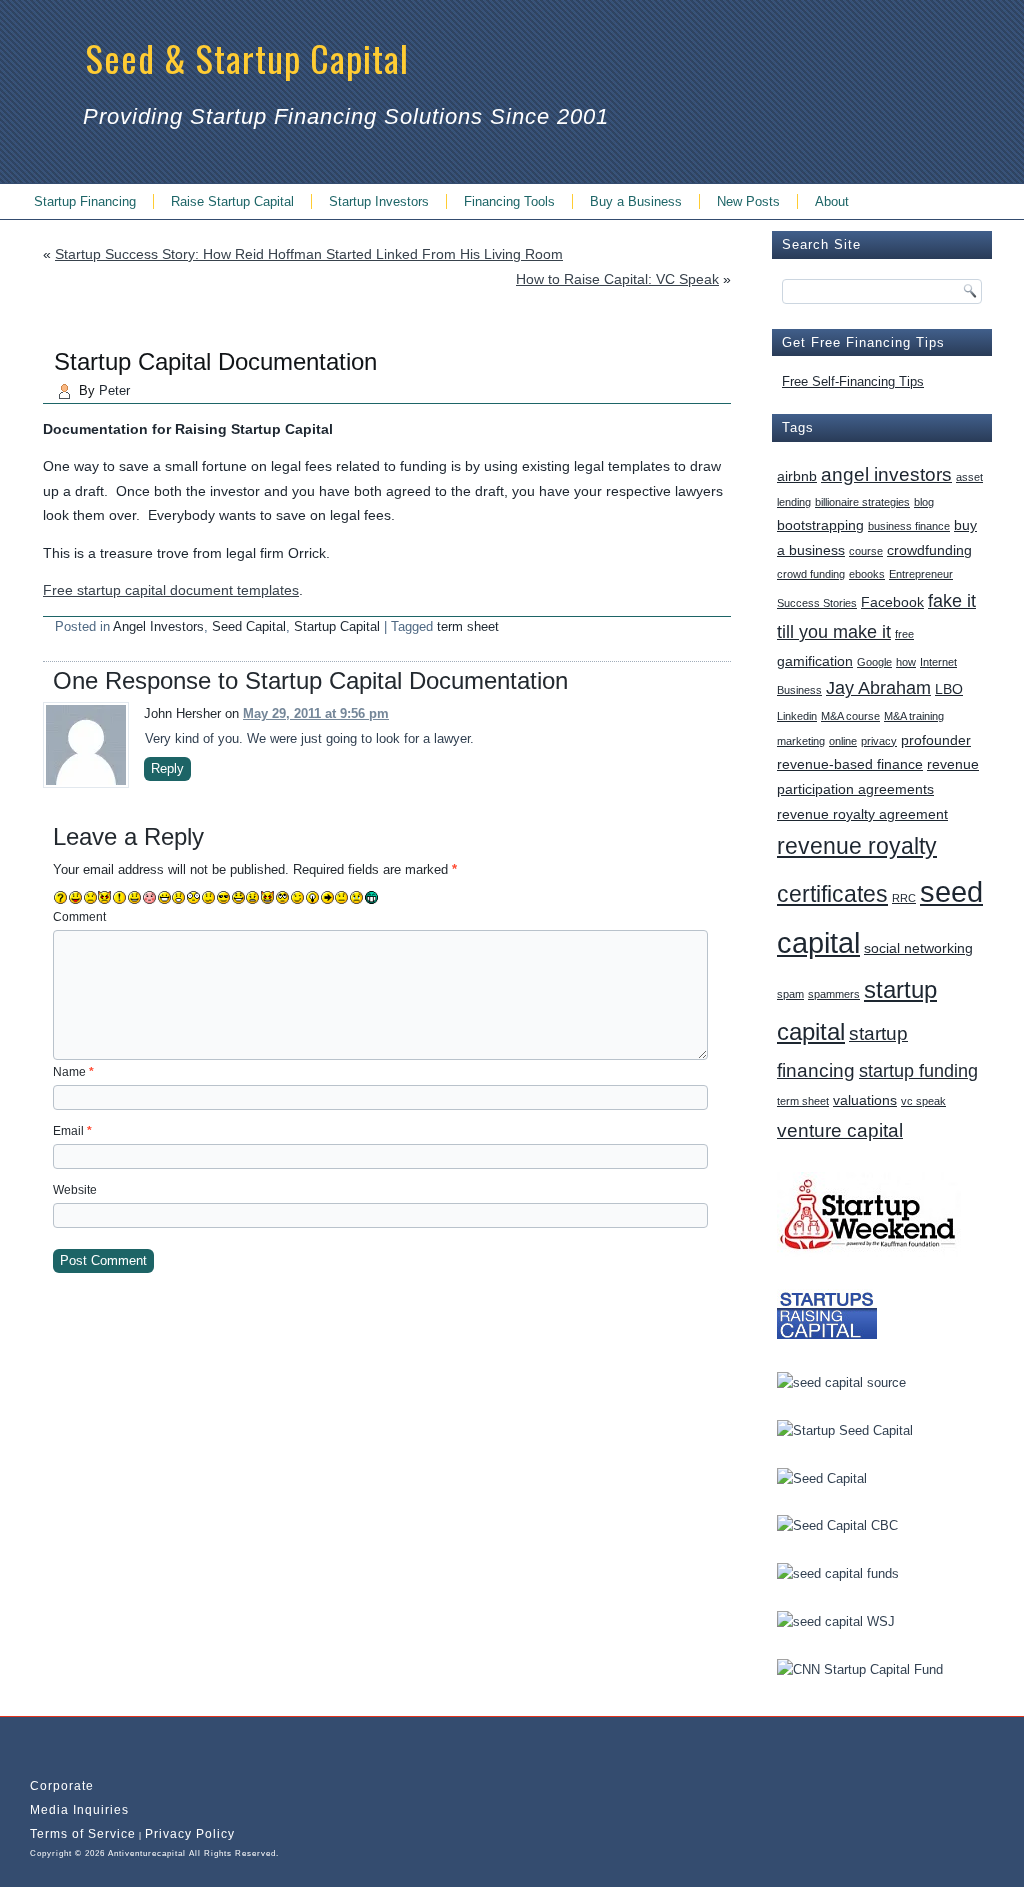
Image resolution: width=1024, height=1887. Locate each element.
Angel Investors (158, 626)
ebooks (867, 574)
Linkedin (797, 716)
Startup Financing (85, 201)
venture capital (840, 1130)
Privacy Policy (190, 1834)
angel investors (886, 474)
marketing (801, 741)
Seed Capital (249, 626)
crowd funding (811, 574)
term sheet (468, 626)
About (832, 201)
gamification (815, 661)
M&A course (850, 716)
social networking (918, 948)
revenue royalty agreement (862, 814)
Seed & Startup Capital (247, 57)
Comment (79, 917)
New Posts (748, 201)
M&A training (914, 716)
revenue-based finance (850, 764)
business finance (909, 526)
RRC (904, 898)
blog (924, 502)
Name (73, 1072)
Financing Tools (509, 201)
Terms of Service (83, 1834)
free (904, 634)
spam (790, 994)
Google (874, 662)
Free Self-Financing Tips (853, 381)
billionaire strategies (862, 502)
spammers (834, 994)
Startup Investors (379, 201)
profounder (936, 740)
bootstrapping (820, 525)
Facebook (892, 602)
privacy (879, 741)
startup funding (918, 1071)
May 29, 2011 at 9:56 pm (316, 713)
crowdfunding (929, 550)
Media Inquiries (79, 1810)
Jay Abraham (878, 688)
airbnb (797, 476)
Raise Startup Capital (232, 201)
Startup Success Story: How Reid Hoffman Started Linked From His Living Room (309, 254)
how (906, 662)
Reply (167, 768)
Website (75, 1190)
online (843, 741)
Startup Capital (337, 626)
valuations (865, 1100)
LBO (949, 689)
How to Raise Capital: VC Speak (617, 279)
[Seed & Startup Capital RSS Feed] (42, 1754)
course (866, 551)
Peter (114, 390)
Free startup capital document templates (171, 590)
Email (72, 1131)
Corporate (62, 1786)
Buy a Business (636, 201)
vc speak (923, 1101)
